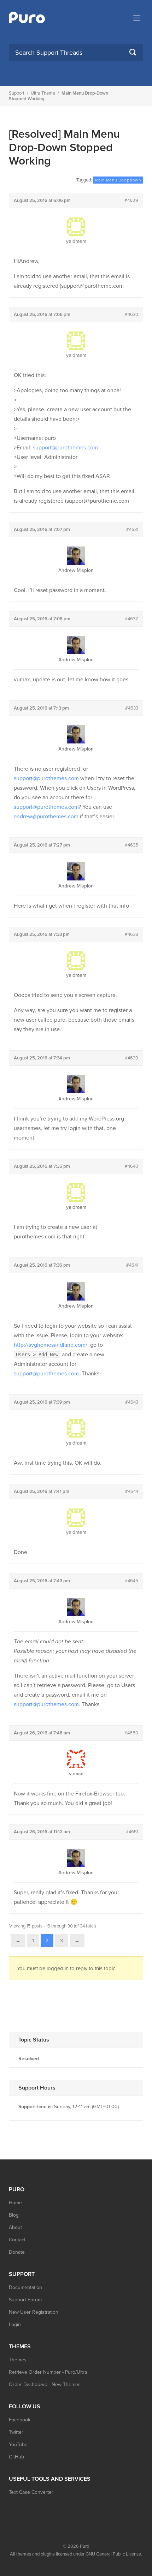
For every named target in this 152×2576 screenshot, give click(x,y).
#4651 (132, 1832)
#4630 (131, 315)
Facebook (20, 2420)
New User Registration (34, 2312)
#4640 (131, 1166)
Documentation (25, 2287)
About (15, 2227)
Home (15, 2203)
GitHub (16, 2457)
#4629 (131, 201)
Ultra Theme (43, 93)
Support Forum (25, 2300)
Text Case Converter (31, 2492)
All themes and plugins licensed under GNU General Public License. (76, 2554)
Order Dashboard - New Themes (45, 2384)
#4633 (132, 708)
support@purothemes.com (65, 448)
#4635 (131, 845)
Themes (18, 2360)
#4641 (132, 1265)
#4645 (131, 1581)
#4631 (132, 530)
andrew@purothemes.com (46, 817)
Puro (84, 2546)
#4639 (131, 1058)
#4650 (131, 1733)
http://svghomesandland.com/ (51, 1345)
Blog (14, 2215)
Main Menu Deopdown (118, 180)
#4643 (132, 1402)
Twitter (16, 2432)
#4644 (132, 1492)
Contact (17, 2240)
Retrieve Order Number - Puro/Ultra (48, 2372)
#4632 (131, 619)
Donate (17, 2252)
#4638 (131, 934)
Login (15, 2324)
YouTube (18, 2444)
